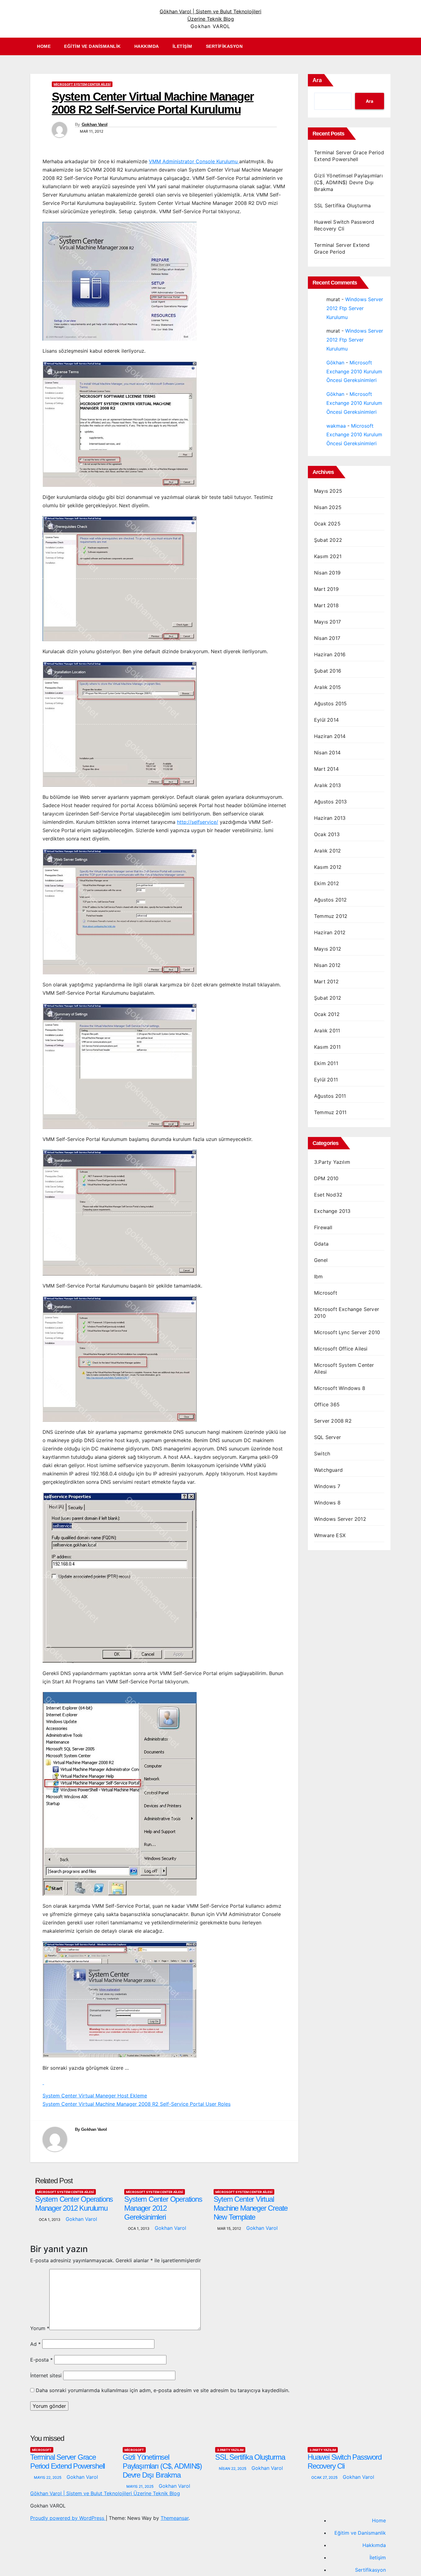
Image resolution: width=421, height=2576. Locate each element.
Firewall (323, 1227)
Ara (317, 80)
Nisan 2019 (327, 573)
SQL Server (327, 1437)
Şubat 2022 (328, 540)
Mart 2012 (326, 981)
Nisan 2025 (328, 507)
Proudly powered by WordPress (68, 2518)
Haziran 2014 (330, 736)
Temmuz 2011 (330, 1112)
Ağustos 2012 (330, 900)
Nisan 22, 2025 (233, 2468)
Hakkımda (147, 46)
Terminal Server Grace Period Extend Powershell (67, 2462)
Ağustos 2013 (330, 802)
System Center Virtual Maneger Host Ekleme (95, 2096)
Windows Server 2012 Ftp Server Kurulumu (355, 308)
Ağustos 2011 (330, 1096)
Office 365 (327, 1404)
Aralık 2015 (327, 687)
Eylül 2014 (326, 720)
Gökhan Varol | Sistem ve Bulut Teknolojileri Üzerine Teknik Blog (105, 2493)
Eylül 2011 (326, 1080)
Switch (322, 1454)
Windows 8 (327, 1503)
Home (44, 46)
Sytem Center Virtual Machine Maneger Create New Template (251, 2208)
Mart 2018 (326, 605)
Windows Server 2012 (340, 1519)
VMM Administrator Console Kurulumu (194, 161)
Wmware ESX (330, 1535)
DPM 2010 (326, 1178)
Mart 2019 (326, 589)
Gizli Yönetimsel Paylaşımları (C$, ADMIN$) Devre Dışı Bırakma (348, 182)
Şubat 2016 (328, 671)
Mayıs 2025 (328, 491)
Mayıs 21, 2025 (140, 2486)
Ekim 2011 (326, 1063)
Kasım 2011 (327, 1047)
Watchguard (328, 1470)
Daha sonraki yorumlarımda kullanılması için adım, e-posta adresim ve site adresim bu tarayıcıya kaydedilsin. (163, 2390)
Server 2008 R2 (333, 1421)
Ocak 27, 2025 (325, 2477)
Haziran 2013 (330, 818)
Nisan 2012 (327, 965)
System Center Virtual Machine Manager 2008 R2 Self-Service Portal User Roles (137, 2104)
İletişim (182, 46)
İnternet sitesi (46, 2375)
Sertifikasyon (224, 46)
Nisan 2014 (327, 753)
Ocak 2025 (327, 524)
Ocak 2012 (327, 1014)
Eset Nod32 (328, 1195)
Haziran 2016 (330, 654)
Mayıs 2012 (328, 949)
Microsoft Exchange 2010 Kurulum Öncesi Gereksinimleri (354, 371)
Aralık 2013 (327, 785)
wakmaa (336, 426)
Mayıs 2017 (327, 622)
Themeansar (175, 2518)
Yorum (40, 2328)
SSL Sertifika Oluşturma (343, 205)
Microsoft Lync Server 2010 (347, 1332)
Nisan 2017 (327, 638)
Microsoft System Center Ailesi (82, 84)
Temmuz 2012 (331, 916)
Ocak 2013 (327, 834)
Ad (35, 2344)
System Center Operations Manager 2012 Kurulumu (74, 2204)
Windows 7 (327, 1486)
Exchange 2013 (332, 1211)
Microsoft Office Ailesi (341, 1349)
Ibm (319, 1276)
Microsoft (326, 1293)
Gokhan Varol (95, 124)
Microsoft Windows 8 (340, 1388)
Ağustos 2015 (330, 703)
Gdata (321, 1244)
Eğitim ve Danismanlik (92, 46)
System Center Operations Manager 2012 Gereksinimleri (163, 2208)
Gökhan (335, 363)
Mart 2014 (326, 769)
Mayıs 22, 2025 (48, 2477)
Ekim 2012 (327, 883)
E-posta (41, 2360)
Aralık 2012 (327, 851)
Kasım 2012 (328, 867)
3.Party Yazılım (332, 1162)
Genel (321, 1260)
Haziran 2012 (330, 932)
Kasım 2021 (328, 556)
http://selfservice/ (198, 822)
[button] (389, 47)
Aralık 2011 (327, 1031)
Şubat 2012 (328, 998)
